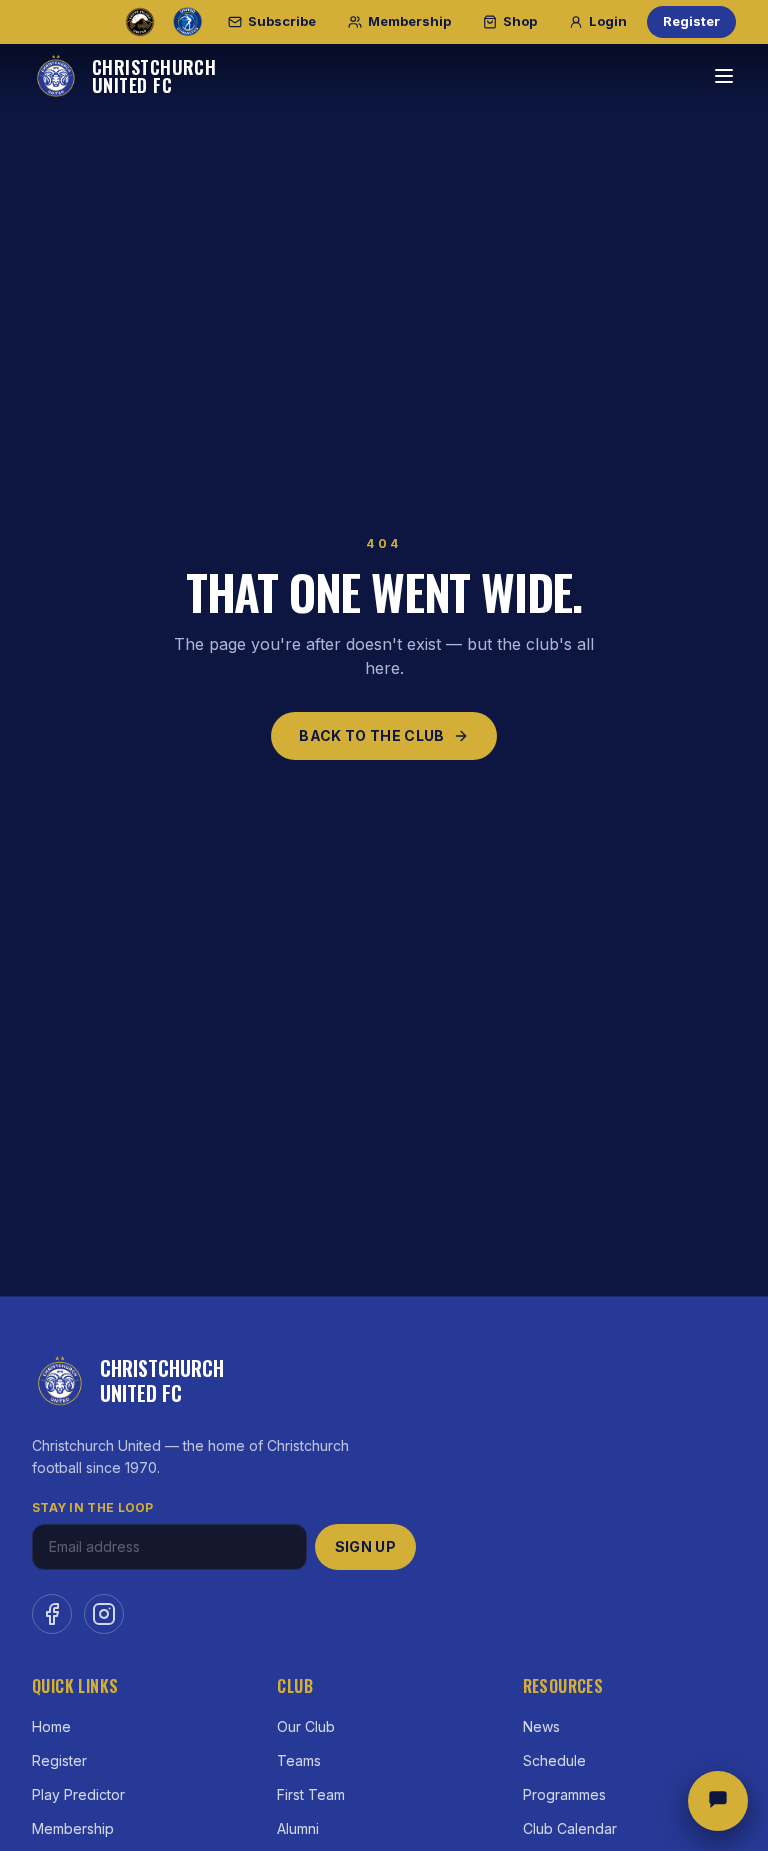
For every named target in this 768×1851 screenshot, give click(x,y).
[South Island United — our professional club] (140, 22)
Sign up (365, 1546)
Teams (299, 1760)
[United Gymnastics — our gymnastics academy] (188, 22)
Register (691, 21)
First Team (311, 1794)
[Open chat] (718, 1801)
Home (51, 1726)
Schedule (554, 1760)
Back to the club (372, 735)
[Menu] (724, 76)
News (541, 1726)
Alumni (298, 1828)
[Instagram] (104, 1614)
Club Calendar (570, 1828)
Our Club (306, 1726)
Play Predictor (78, 1794)
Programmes (564, 1794)
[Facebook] (52, 1614)
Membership (73, 1828)
